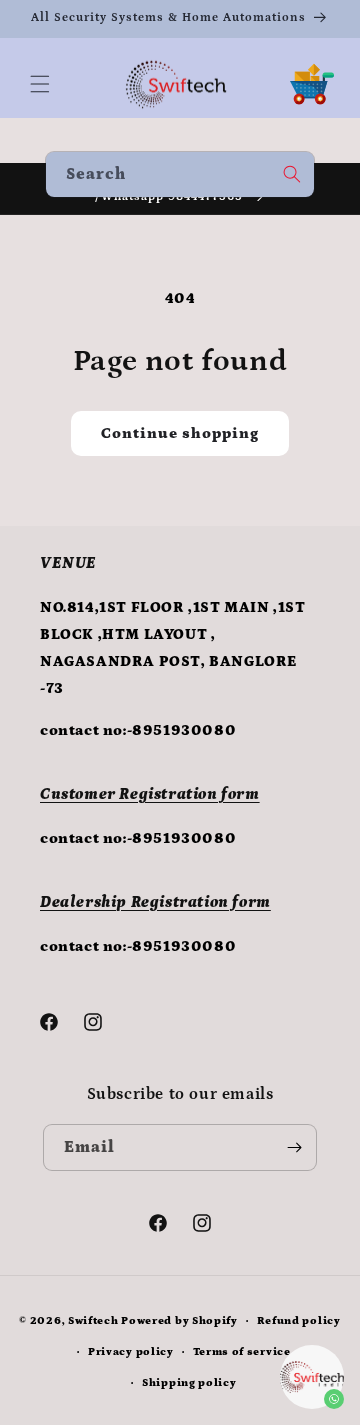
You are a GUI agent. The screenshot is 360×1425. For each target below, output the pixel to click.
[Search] (292, 174)
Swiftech (93, 1321)
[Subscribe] (294, 1147)
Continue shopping (180, 433)
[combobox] (180, 174)
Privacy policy (131, 1352)
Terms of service (242, 1352)
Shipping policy (189, 1383)
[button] (40, 84)
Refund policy (299, 1321)
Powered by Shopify (179, 1321)
